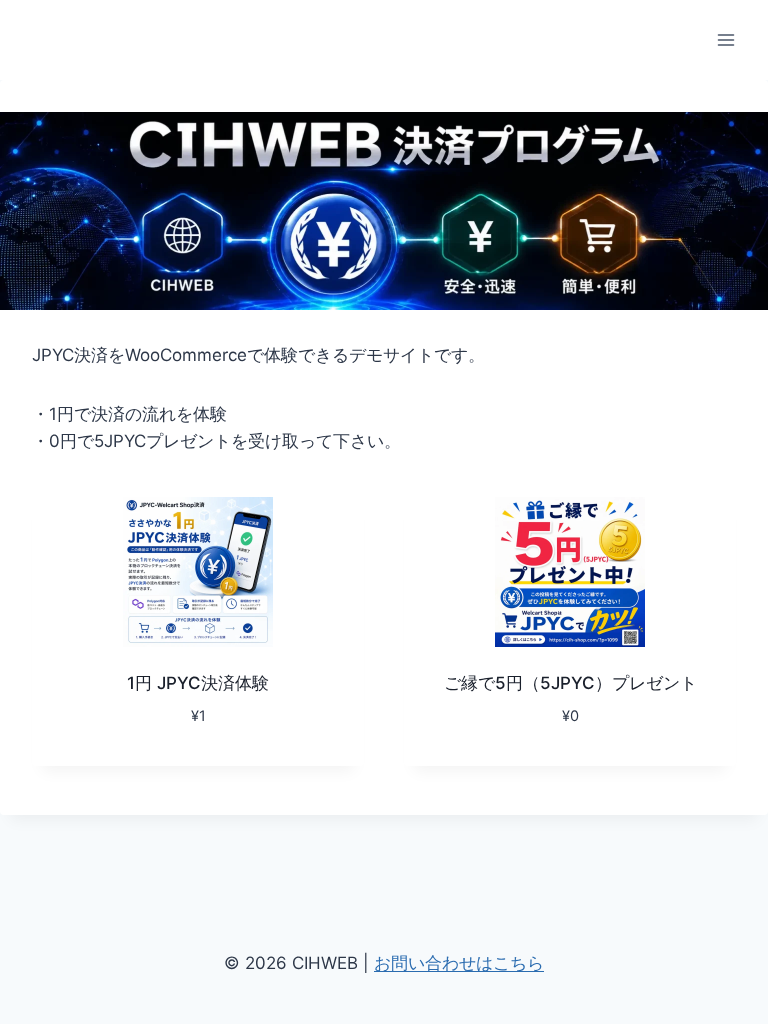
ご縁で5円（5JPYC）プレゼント (570, 683)
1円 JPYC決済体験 (198, 683)
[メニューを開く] (725, 39)
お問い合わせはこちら (459, 963)
